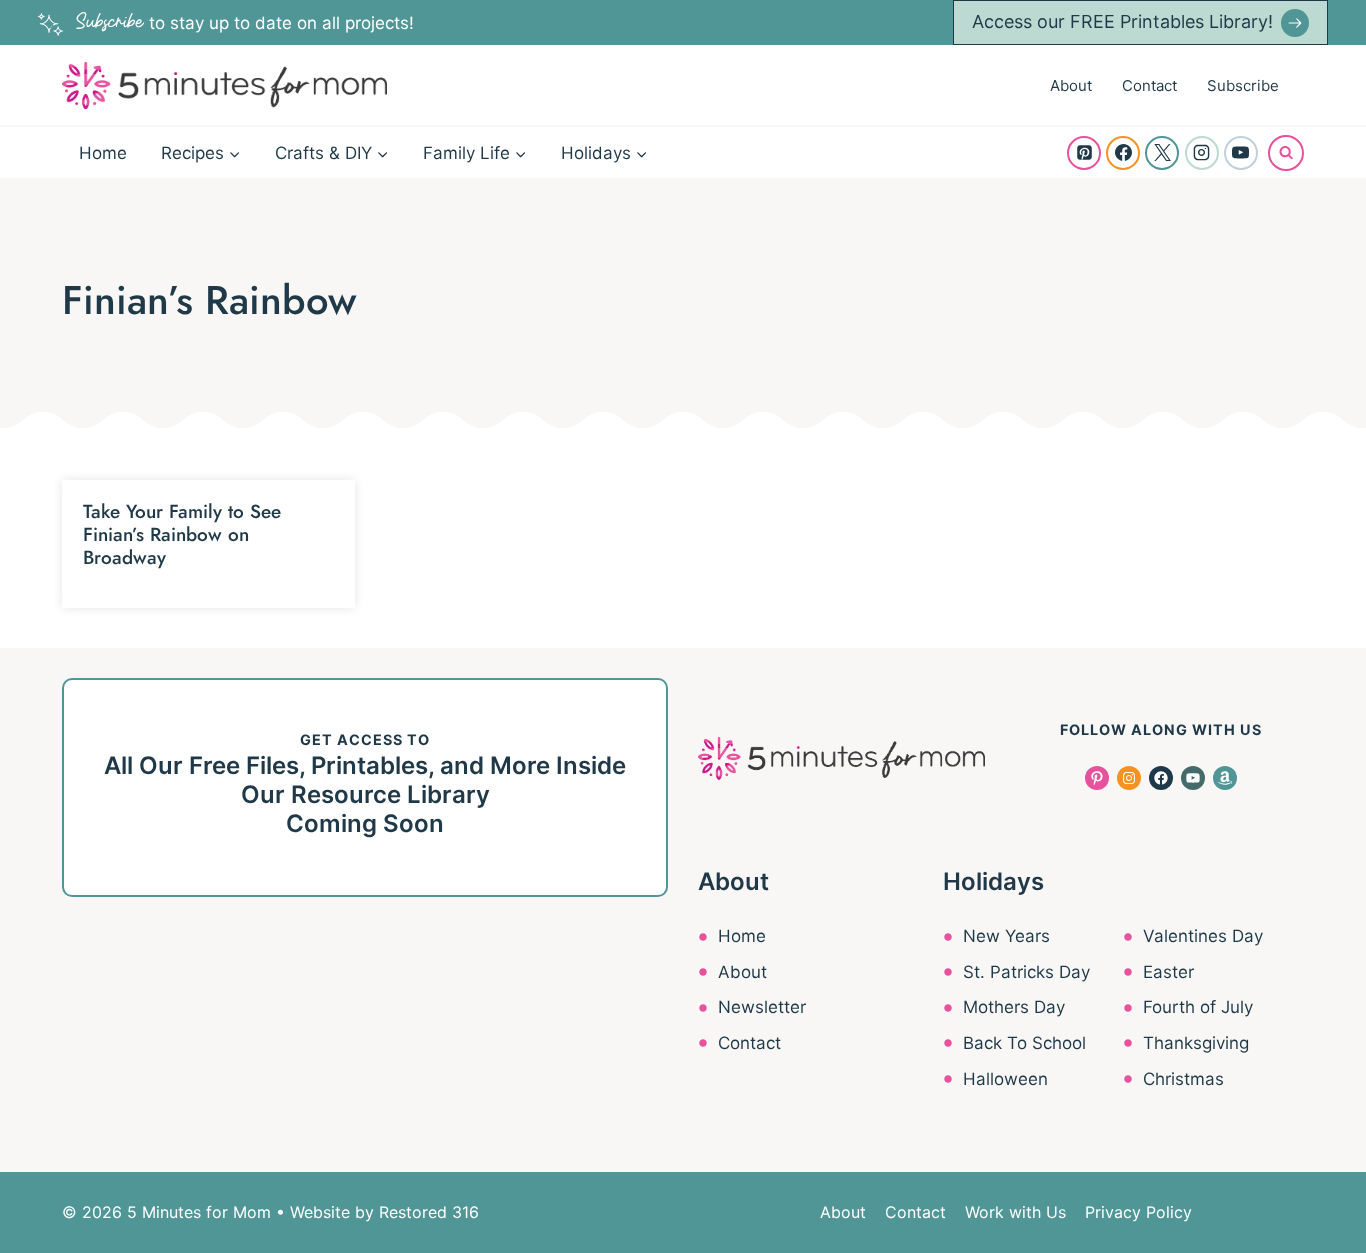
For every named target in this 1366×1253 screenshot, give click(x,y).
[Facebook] (1123, 153)
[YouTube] (1241, 153)
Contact (1149, 85)
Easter (1168, 972)
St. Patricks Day (1026, 972)
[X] (1162, 153)
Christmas (1183, 1079)
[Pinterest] (1084, 153)
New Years (1006, 936)
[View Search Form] (1286, 153)
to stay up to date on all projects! (245, 23)
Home (103, 153)
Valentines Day (1203, 936)
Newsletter (762, 1007)
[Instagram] (1202, 153)
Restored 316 (429, 1212)
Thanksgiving (1196, 1043)
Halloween (1005, 1079)
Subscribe (1243, 85)
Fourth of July (1198, 1007)
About (1071, 85)
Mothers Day (1014, 1007)
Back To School (1024, 1043)
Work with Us (1015, 1212)
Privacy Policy (1138, 1212)
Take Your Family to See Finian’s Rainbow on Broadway (182, 534)
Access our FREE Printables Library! (1122, 21)
